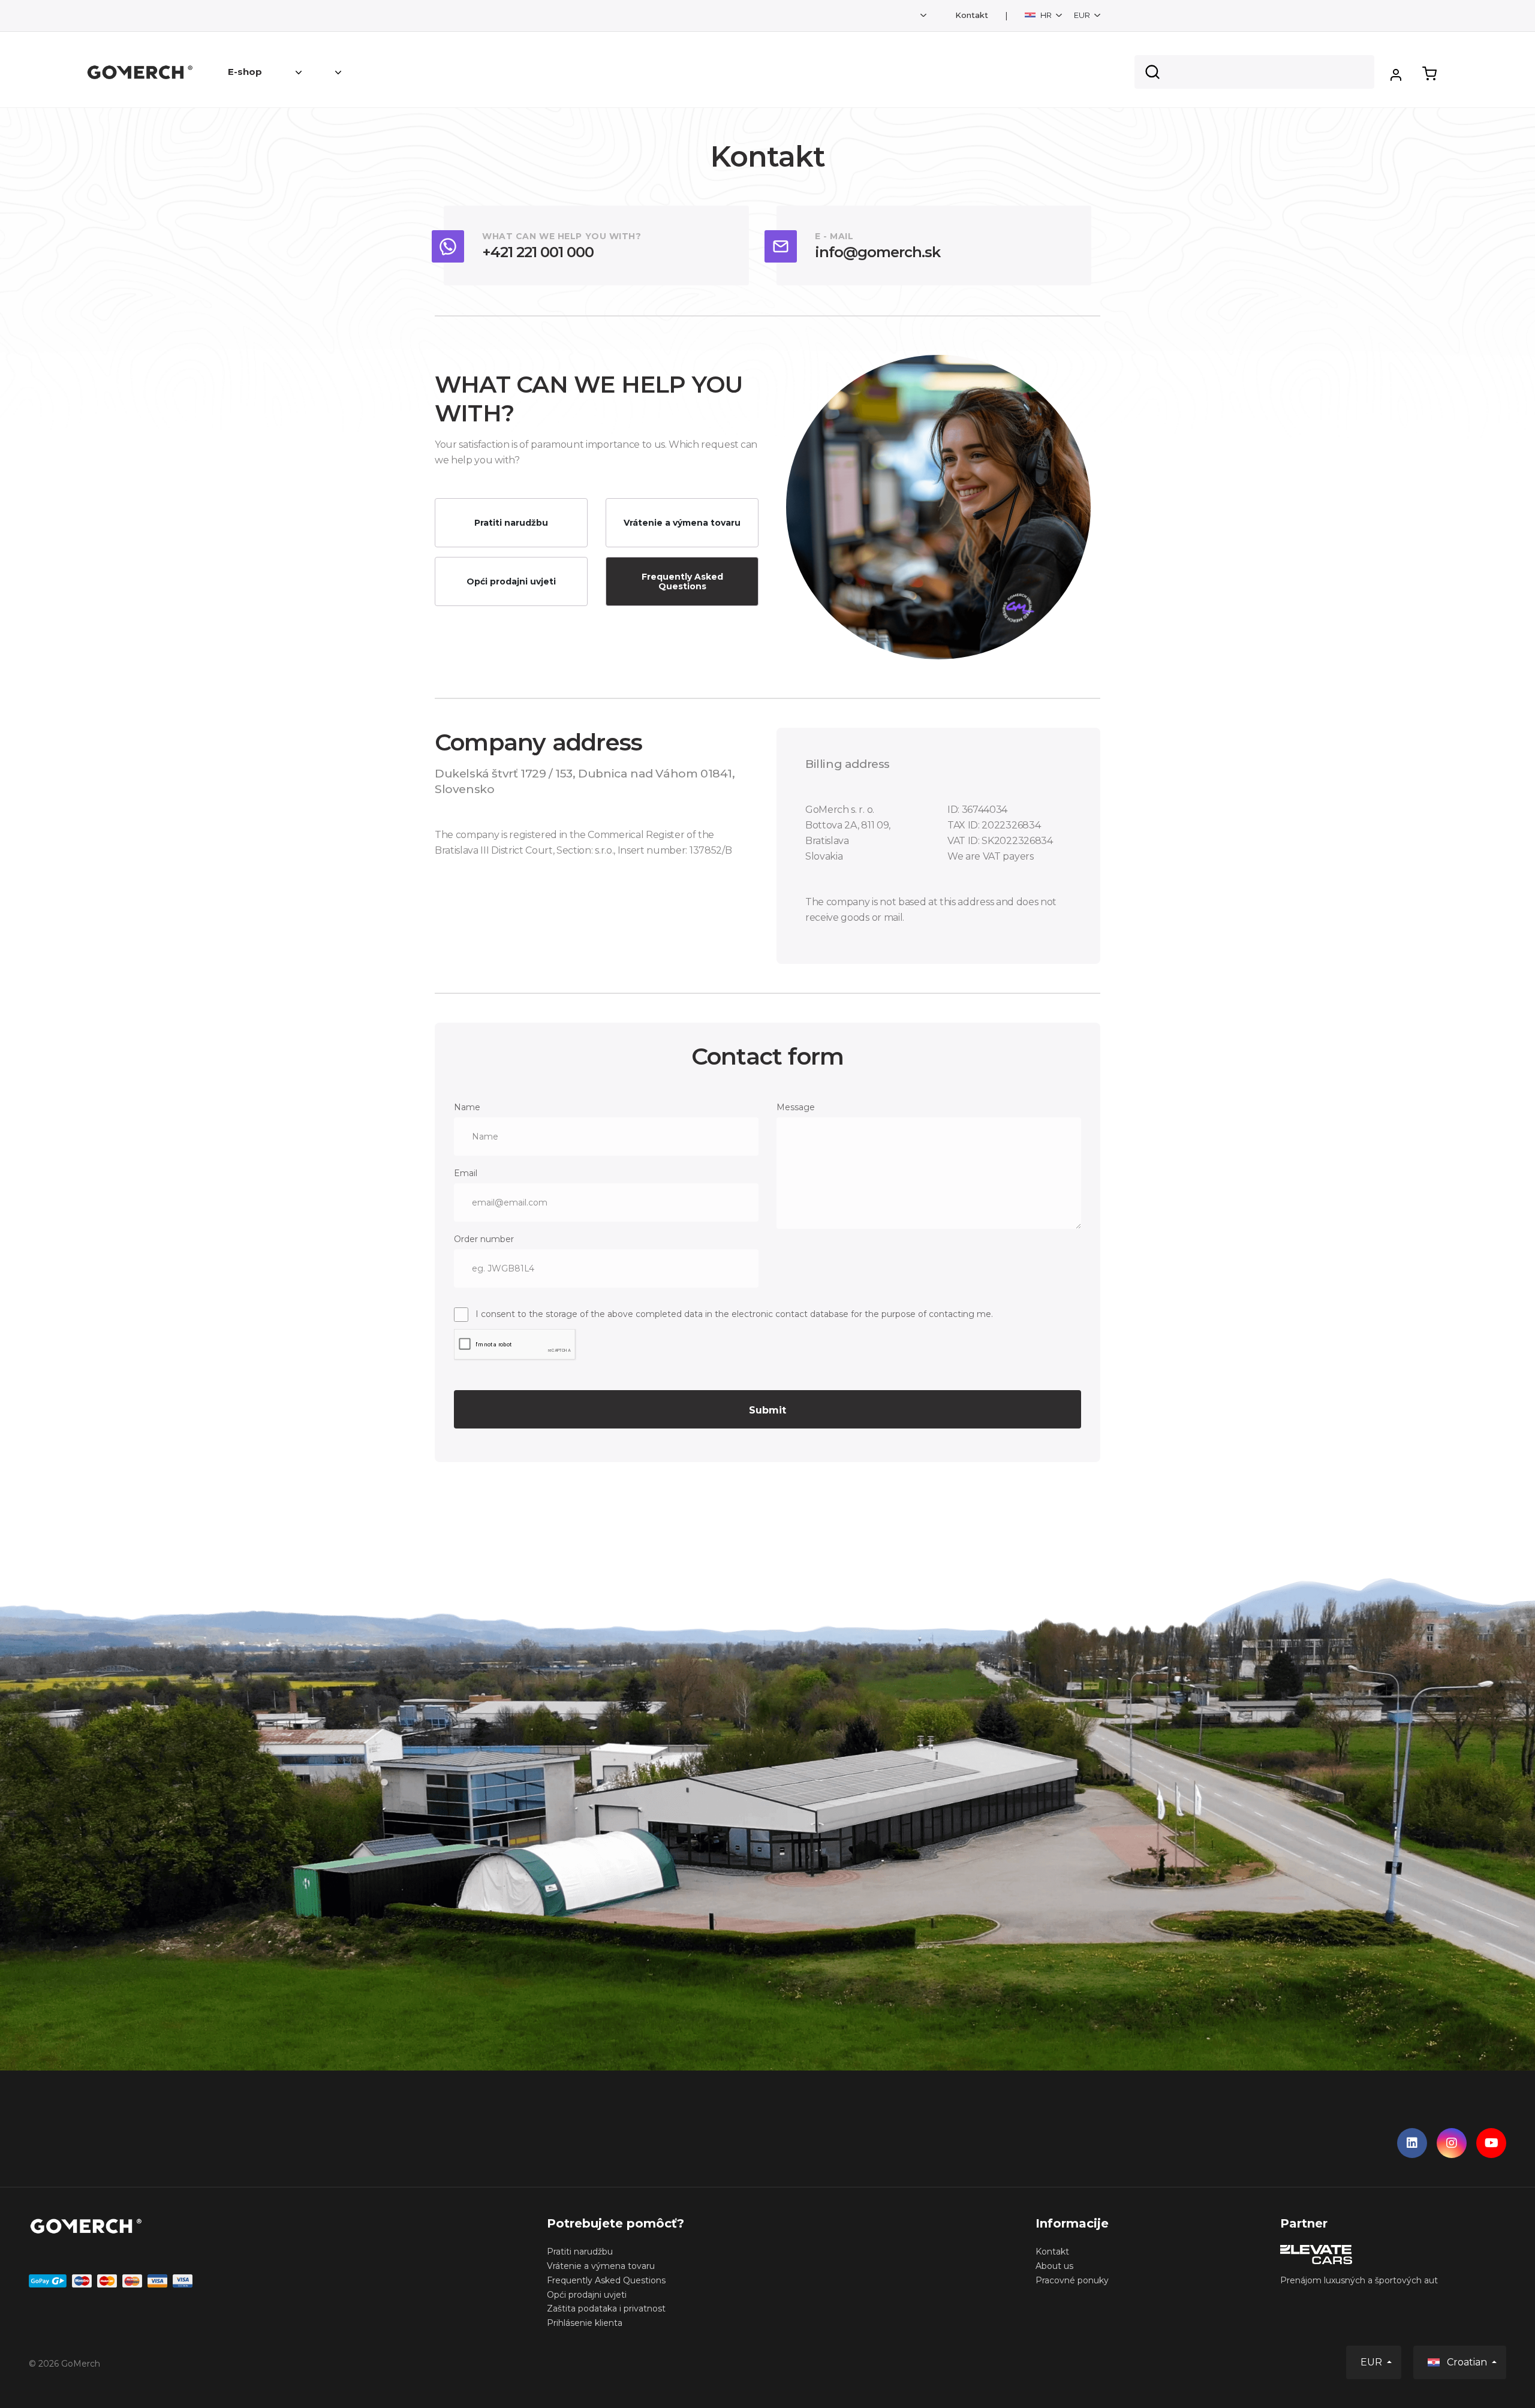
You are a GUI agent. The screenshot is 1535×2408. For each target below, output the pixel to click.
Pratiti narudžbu (511, 523)
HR (1046, 15)
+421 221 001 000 (538, 252)
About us (1054, 2266)
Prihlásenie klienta (585, 2323)
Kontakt (972, 15)
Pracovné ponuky (1072, 2280)
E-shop (245, 72)
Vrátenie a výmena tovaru (682, 523)
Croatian (1467, 2362)
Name (467, 1107)
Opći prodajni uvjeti (511, 581)
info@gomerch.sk (878, 252)
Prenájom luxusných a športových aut (1359, 2280)
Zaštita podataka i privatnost (606, 2308)
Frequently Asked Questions (682, 581)
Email (466, 1173)
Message (796, 1107)
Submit (767, 1410)
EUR (1083, 15)
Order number (484, 1239)
